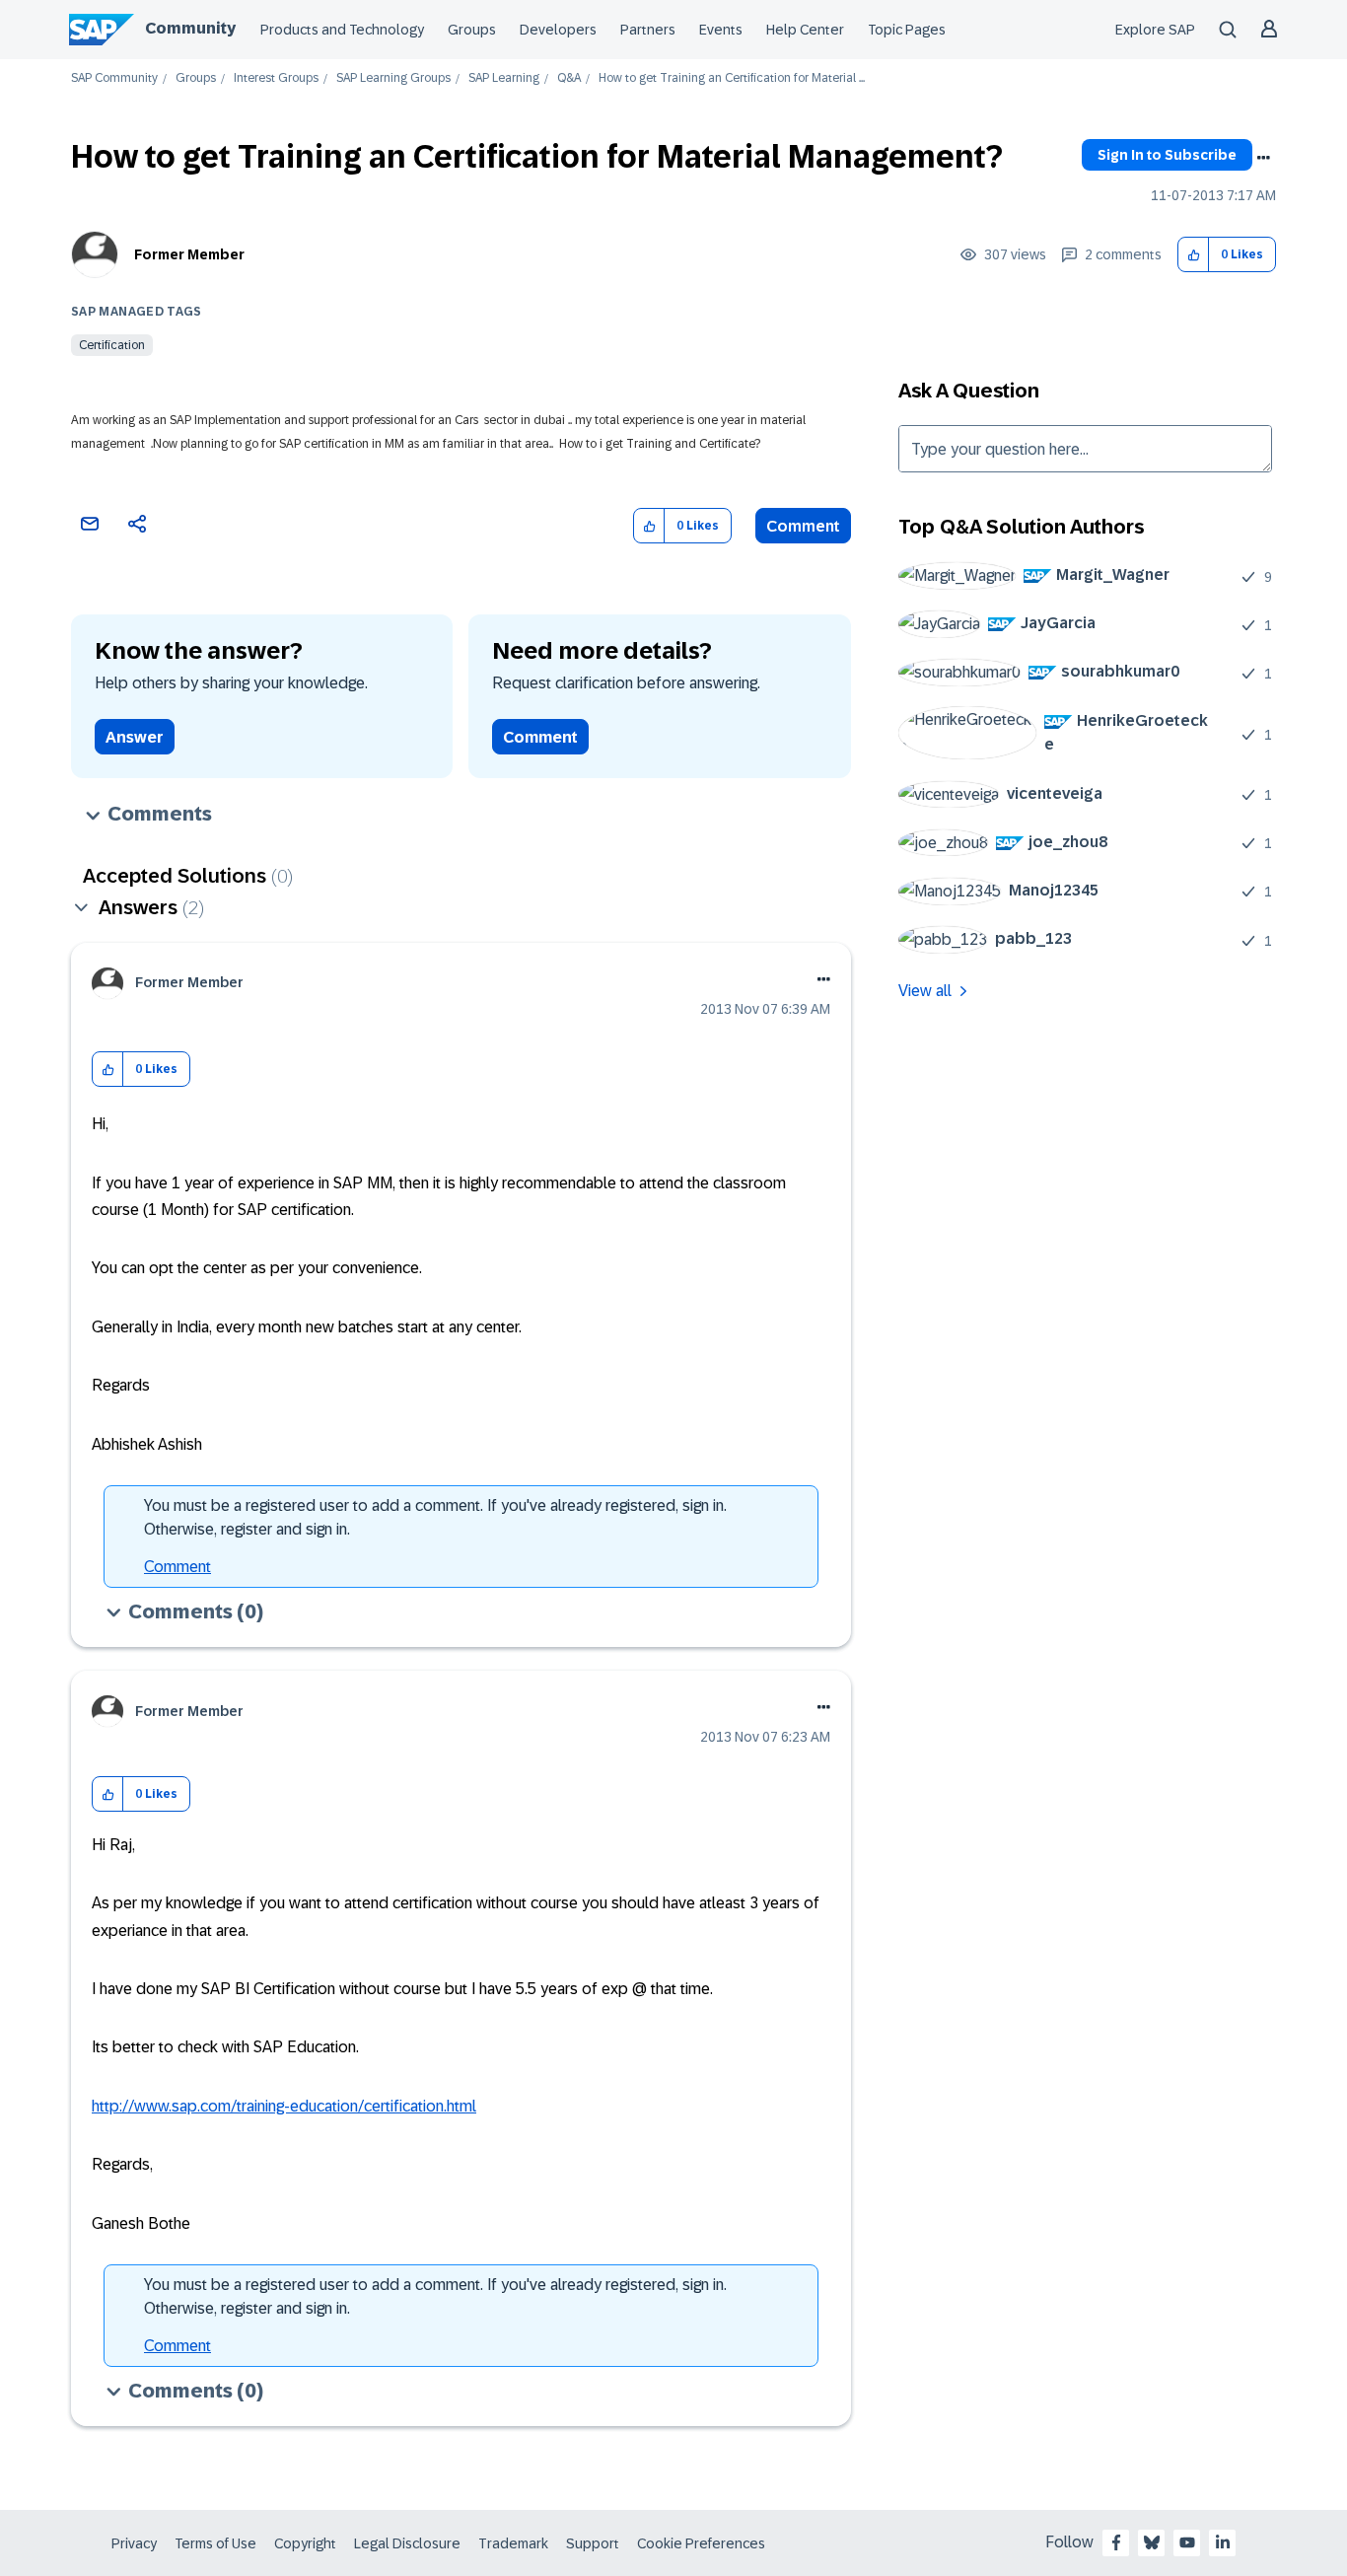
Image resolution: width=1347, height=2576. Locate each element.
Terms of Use (215, 2543)
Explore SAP (1155, 30)
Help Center (805, 30)
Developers (558, 30)
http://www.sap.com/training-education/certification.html (284, 2106)
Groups (472, 30)
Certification (112, 345)
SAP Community (114, 78)
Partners (648, 30)
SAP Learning (504, 78)
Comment (803, 526)
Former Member (189, 254)
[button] (1194, 255)
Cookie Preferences (701, 2543)
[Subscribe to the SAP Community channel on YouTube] (1187, 2542)
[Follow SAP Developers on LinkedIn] (1223, 2542)
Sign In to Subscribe (1167, 155)
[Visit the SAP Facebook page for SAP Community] (1116, 2542)
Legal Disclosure (407, 2543)
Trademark (513, 2543)
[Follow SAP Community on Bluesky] (1152, 2542)
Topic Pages (907, 30)
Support (593, 2543)
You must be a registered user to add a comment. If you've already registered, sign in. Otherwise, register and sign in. (435, 1517)
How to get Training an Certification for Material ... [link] (732, 78)
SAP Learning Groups (393, 78)
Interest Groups (276, 78)
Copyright (305, 2543)
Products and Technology (342, 30)
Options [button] (1263, 158)
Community (190, 28)
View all (925, 991)
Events (721, 30)
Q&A (569, 78)
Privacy (134, 2543)
